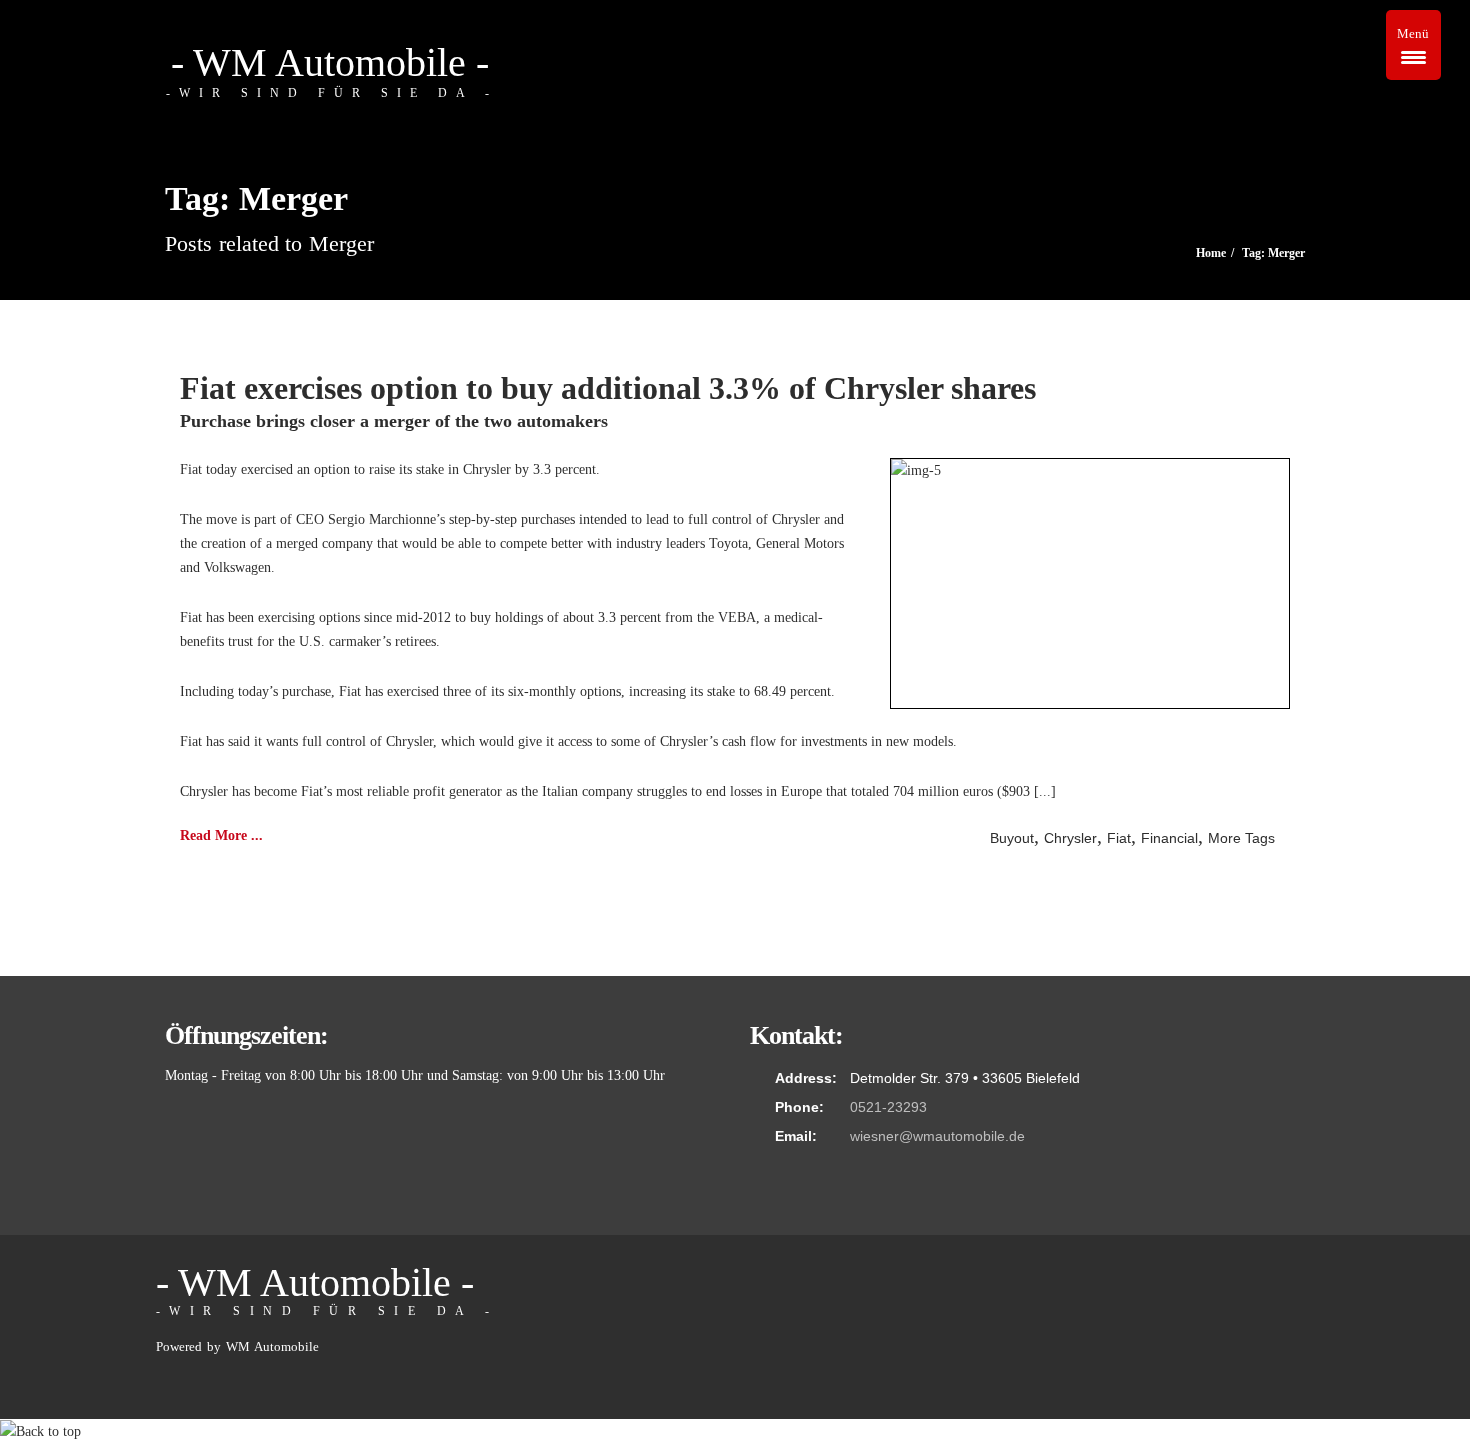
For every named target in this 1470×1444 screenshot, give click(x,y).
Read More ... (221, 835)
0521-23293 (888, 1107)
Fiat (1119, 838)
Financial (1169, 838)
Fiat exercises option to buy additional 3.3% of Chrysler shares (608, 388)
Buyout (1012, 838)
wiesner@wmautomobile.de (937, 1136)
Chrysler (1070, 838)
